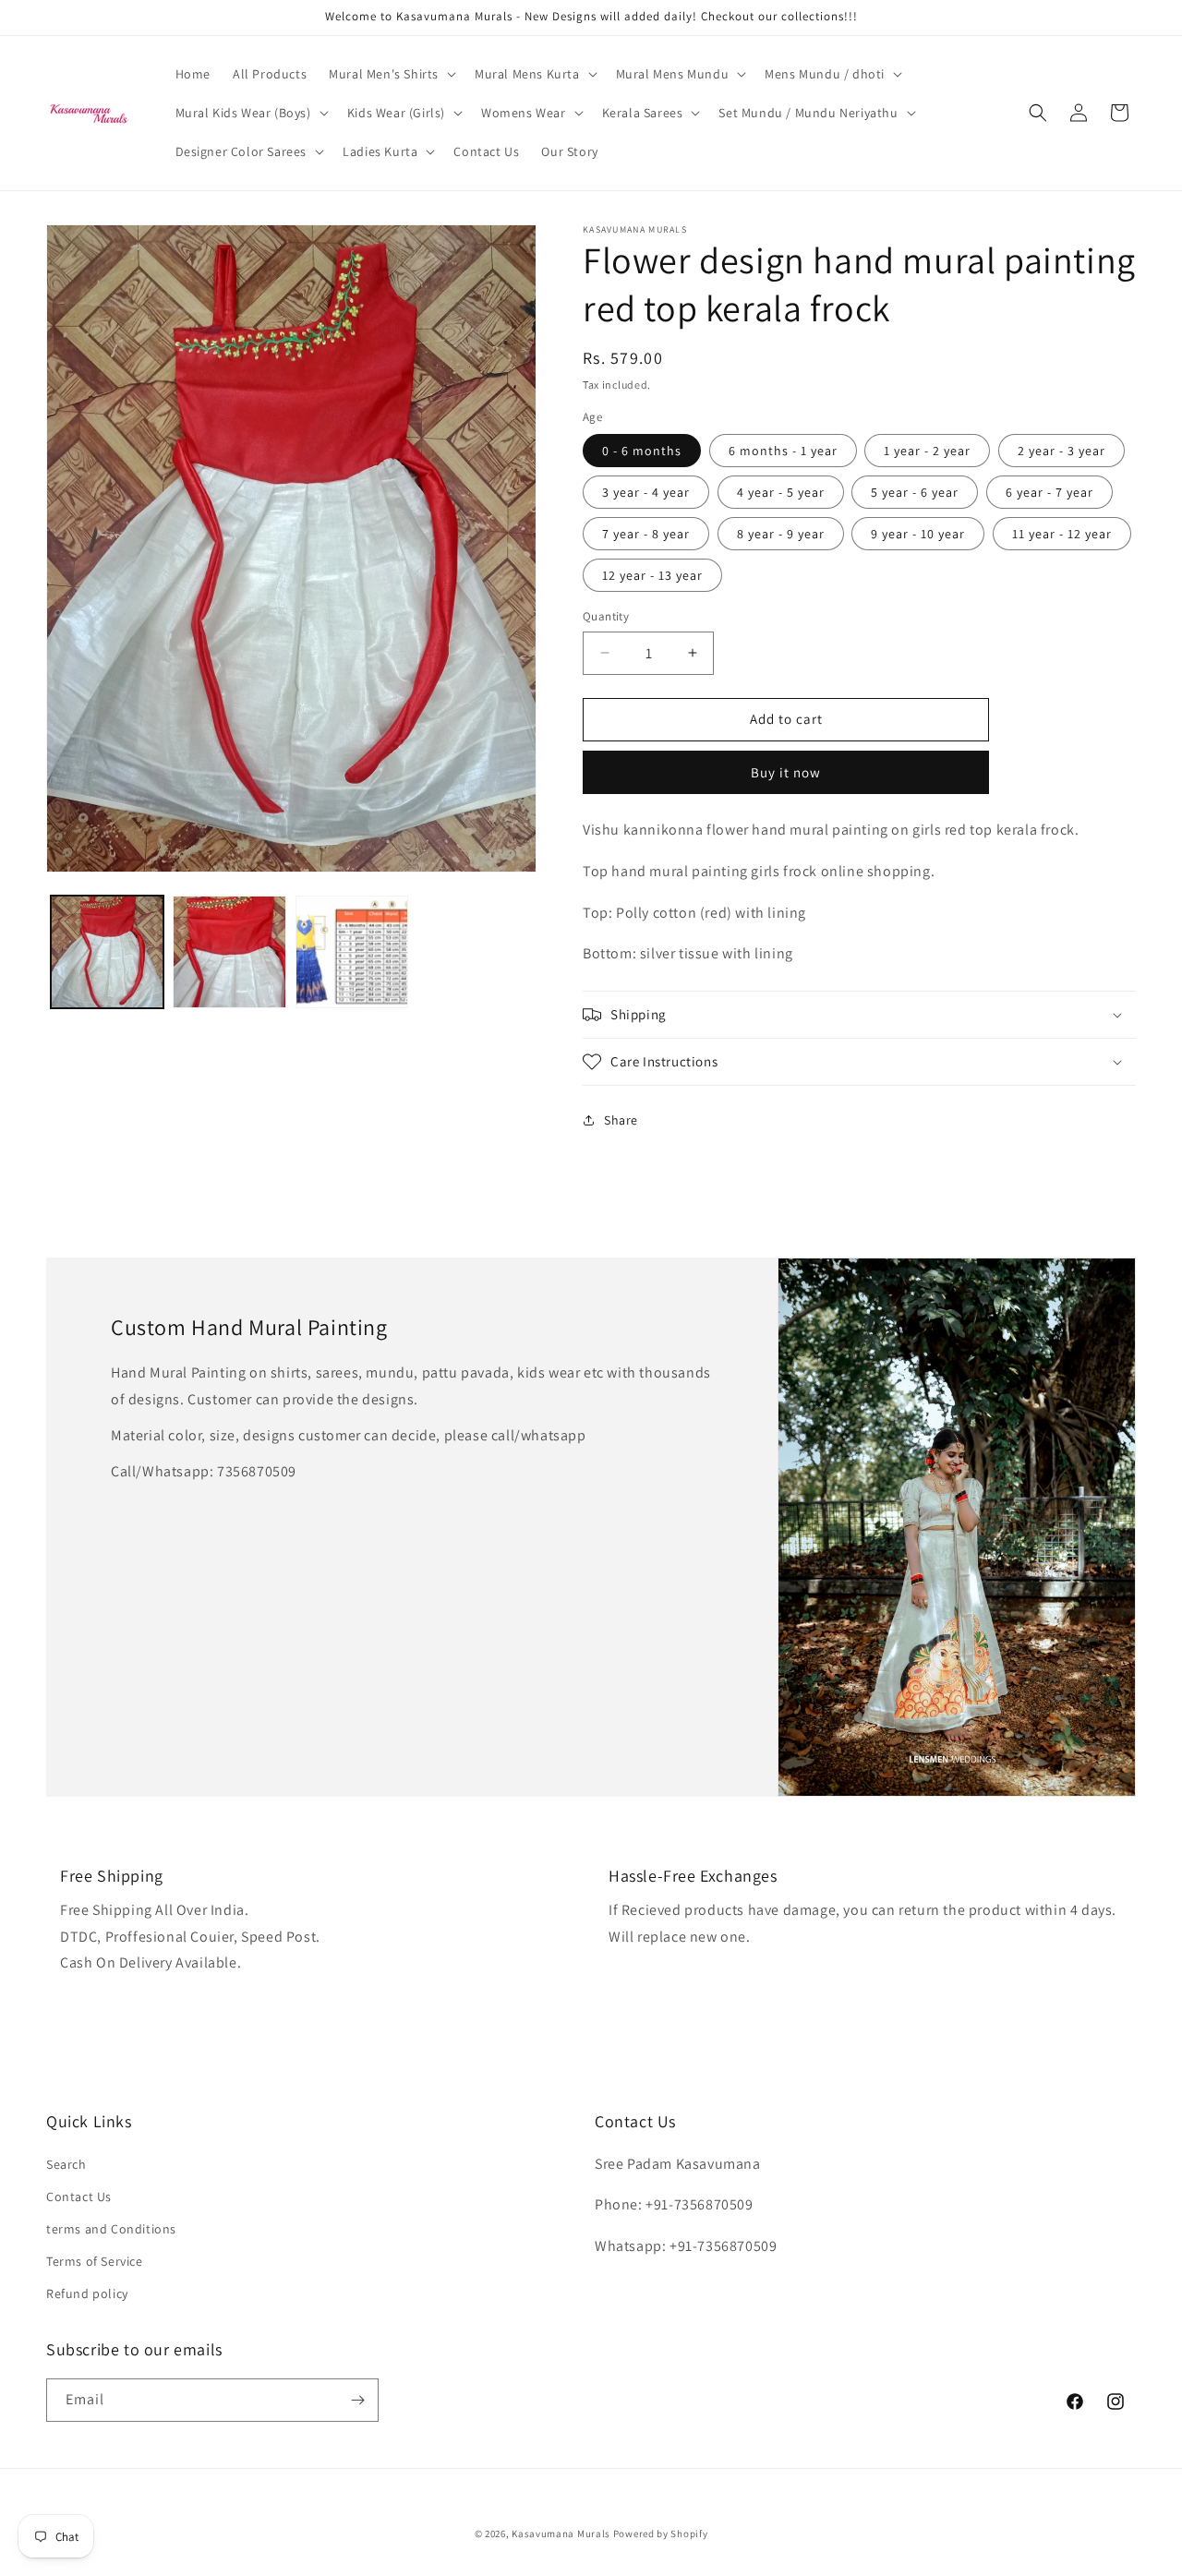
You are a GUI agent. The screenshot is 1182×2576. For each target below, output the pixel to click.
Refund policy (87, 2293)
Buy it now (786, 772)
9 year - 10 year (918, 534)
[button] (391, 74)
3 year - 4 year (646, 492)
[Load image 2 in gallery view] (229, 952)
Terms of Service (95, 2261)
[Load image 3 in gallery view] (352, 952)
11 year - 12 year (1062, 534)
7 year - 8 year (646, 534)
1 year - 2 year (927, 451)
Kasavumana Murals (561, 2534)
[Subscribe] (357, 2400)
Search (66, 2164)
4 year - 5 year (781, 492)
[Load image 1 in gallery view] (107, 952)
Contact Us (79, 2197)
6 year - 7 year (1049, 492)
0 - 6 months (642, 451)
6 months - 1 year (783, 451)
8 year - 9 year (781, 534)
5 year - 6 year (915, 492)
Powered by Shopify (661, 2534)
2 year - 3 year (1061, 451)
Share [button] (621, 1120)
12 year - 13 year (652, 575)
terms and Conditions (111, 2229)
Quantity (606, 616)
